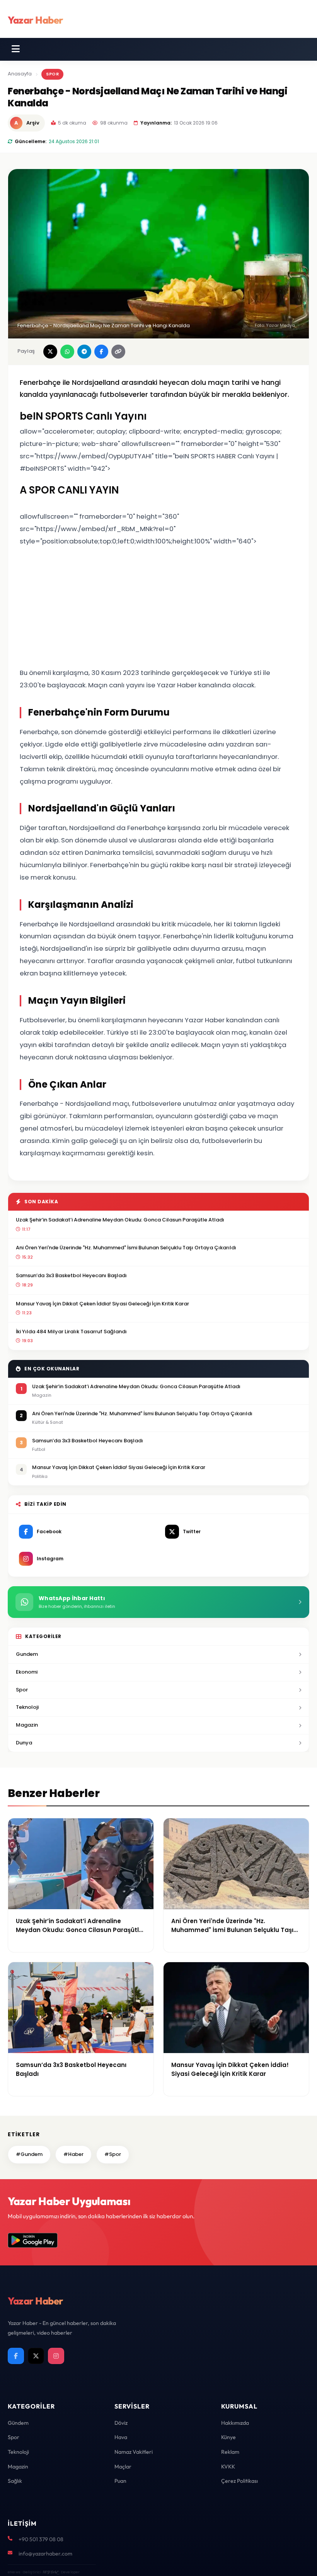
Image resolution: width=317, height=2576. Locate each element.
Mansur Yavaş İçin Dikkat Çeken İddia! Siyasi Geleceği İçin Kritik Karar (102, 1304)
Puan (120, 2481)
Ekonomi (27, 1672)
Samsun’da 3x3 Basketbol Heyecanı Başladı (71, 1275)
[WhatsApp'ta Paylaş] (67, 352)
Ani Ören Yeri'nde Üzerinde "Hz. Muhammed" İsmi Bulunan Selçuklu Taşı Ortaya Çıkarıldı (126, 1248)
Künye (228, 2437)
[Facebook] (16, 2356)
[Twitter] (36, 2356)
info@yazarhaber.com (45, 2554)
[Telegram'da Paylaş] (84, 352)
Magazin (27, 1725)
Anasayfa (20, 74)
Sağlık (15, 2481)
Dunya (24, 1743)
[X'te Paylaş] (50, 352)
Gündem (18, 2423)
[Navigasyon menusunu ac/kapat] (16, 49)
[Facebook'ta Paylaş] (101, 352)
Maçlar (123, 2467)
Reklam (230, 2452)
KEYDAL (50, 2572)
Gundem (27, 1654)
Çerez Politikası (239, 2481)
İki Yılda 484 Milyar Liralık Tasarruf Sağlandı (71, 1332)
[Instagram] (56, 2356)
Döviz (121, 2423)
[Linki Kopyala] (118, 352)
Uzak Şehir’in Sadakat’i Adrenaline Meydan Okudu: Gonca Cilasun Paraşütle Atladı (120, 1220)
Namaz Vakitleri (134, 2452)
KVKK (228, 2467)
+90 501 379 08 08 (41, 2539)
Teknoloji (27, 1707)
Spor (52, 74)
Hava (121, 2437)
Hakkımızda (235, 2423)
